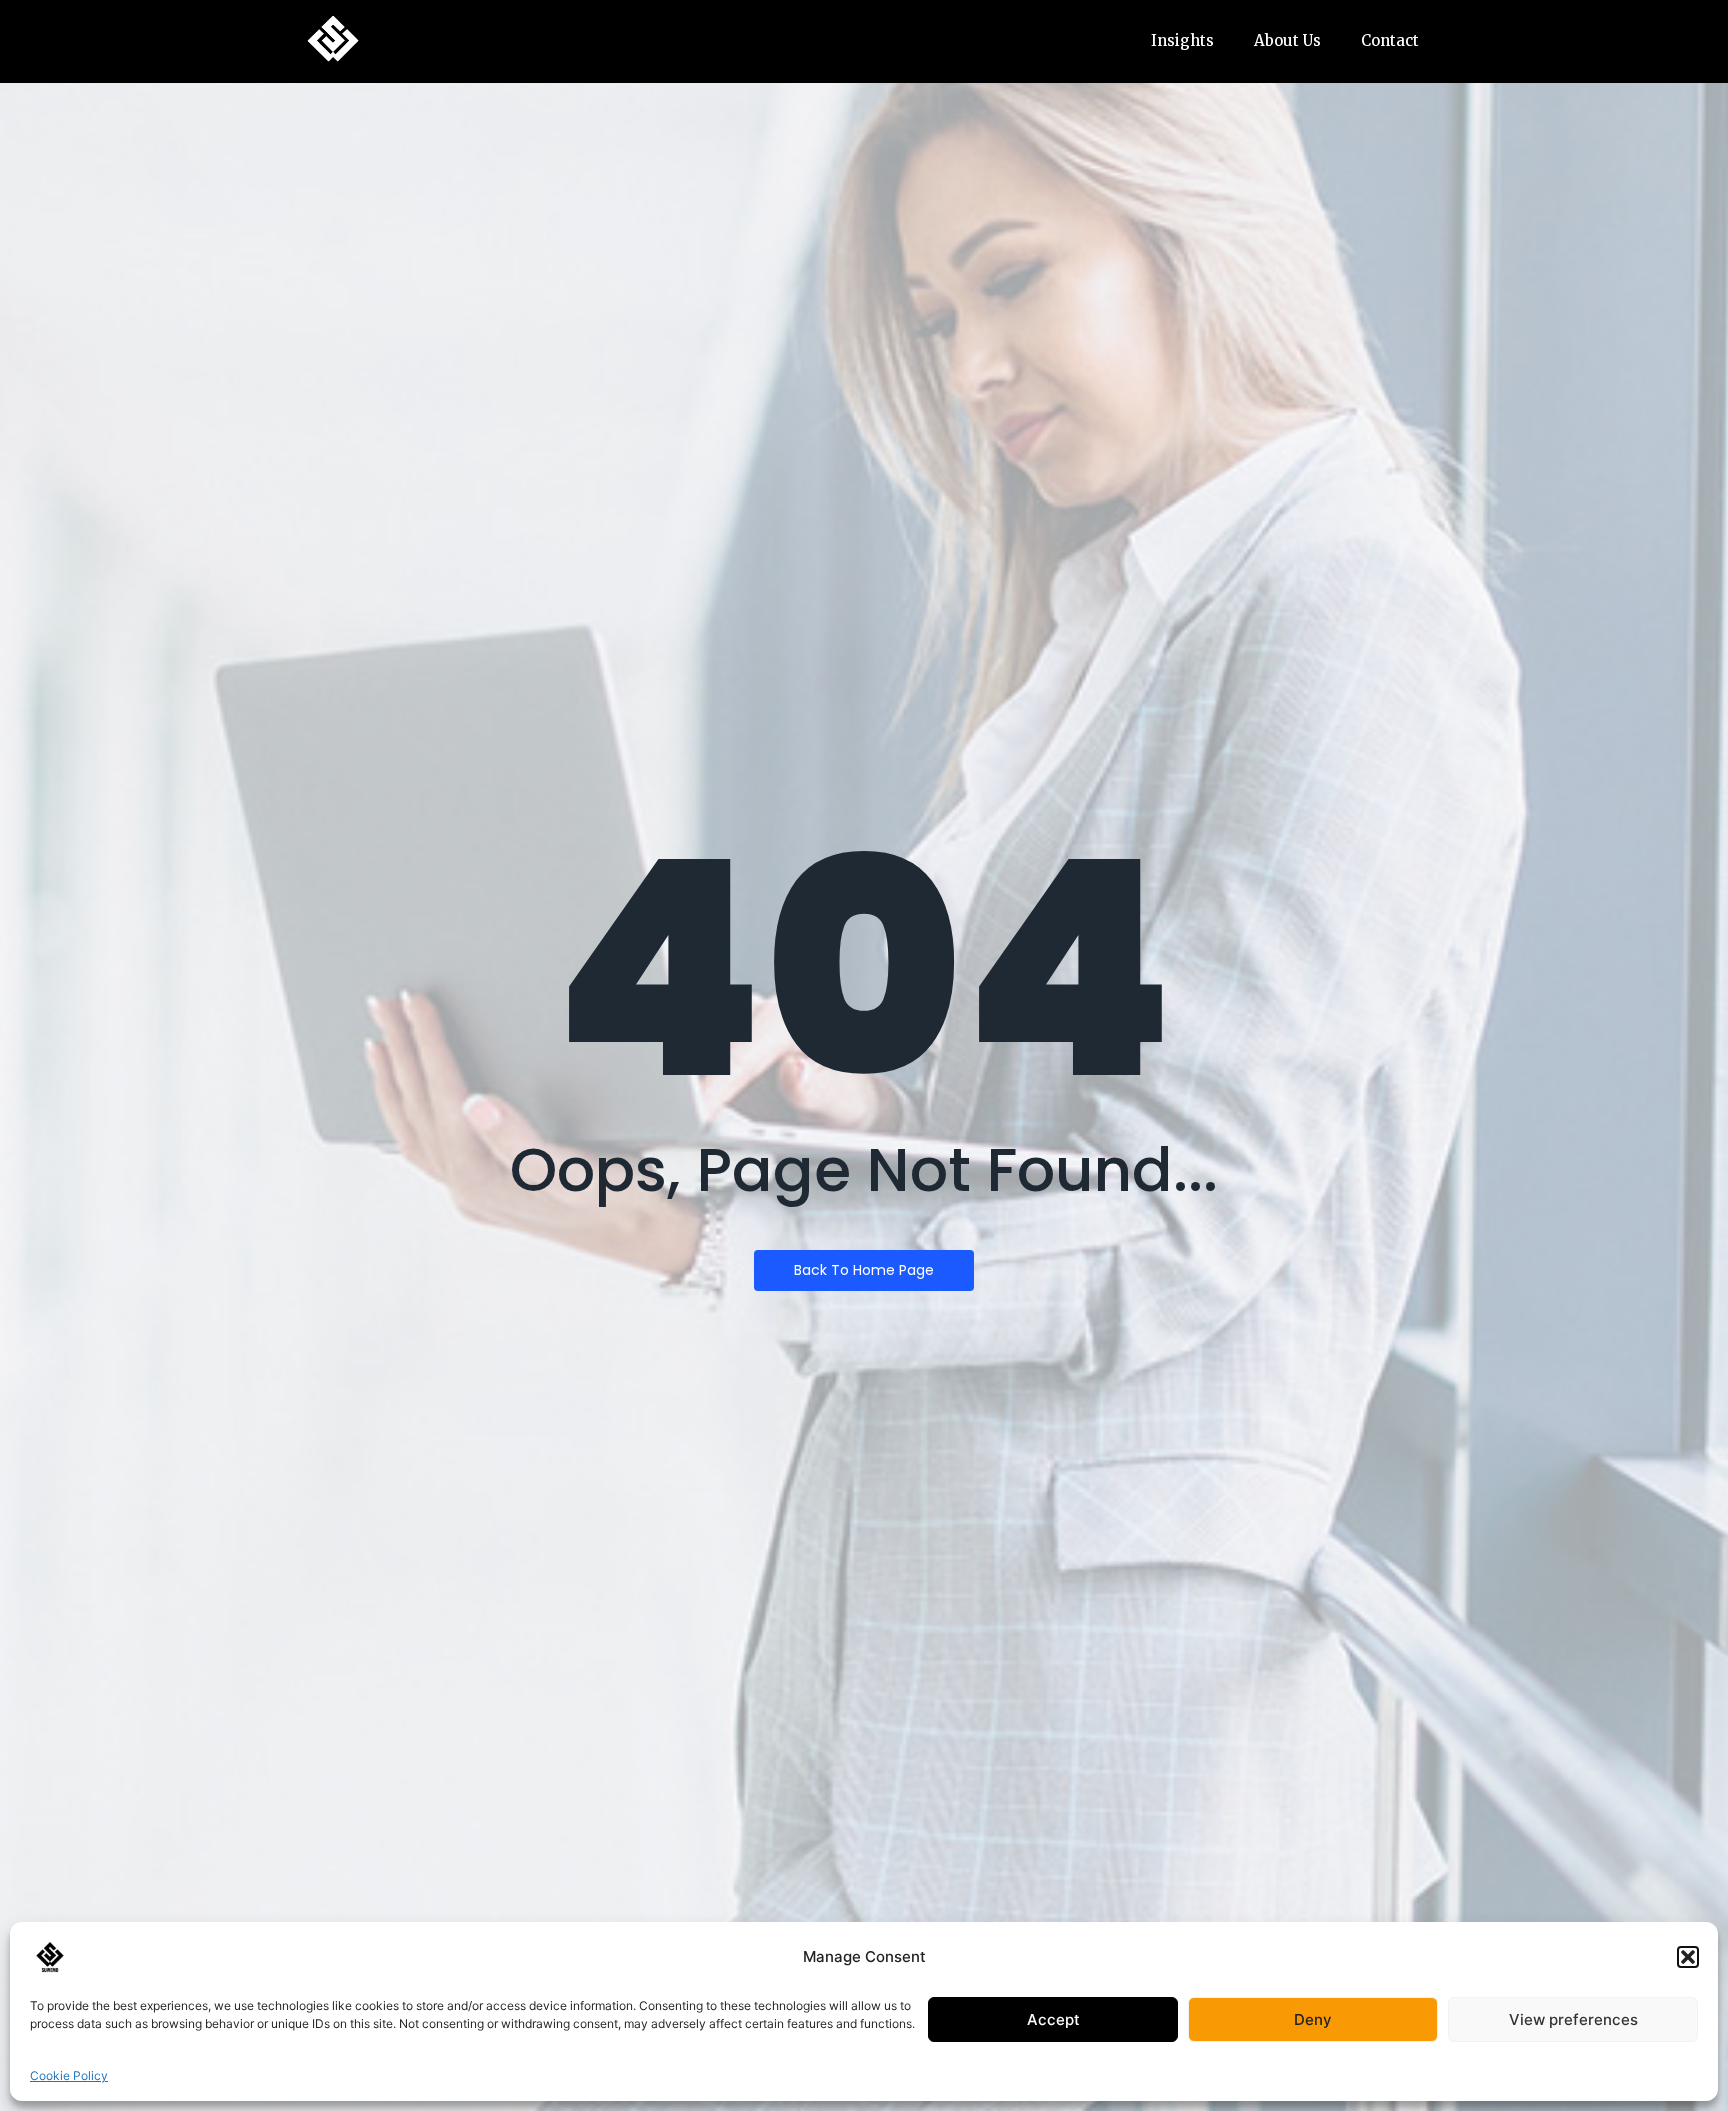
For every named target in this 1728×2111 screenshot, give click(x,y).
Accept (1053, 2019)
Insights (1182, 40)
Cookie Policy (69, 2075)
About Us (1287, 40)
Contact (1390, 40)
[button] (1688, 1957)
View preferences (1573, 2019)
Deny (1313, 2019)
